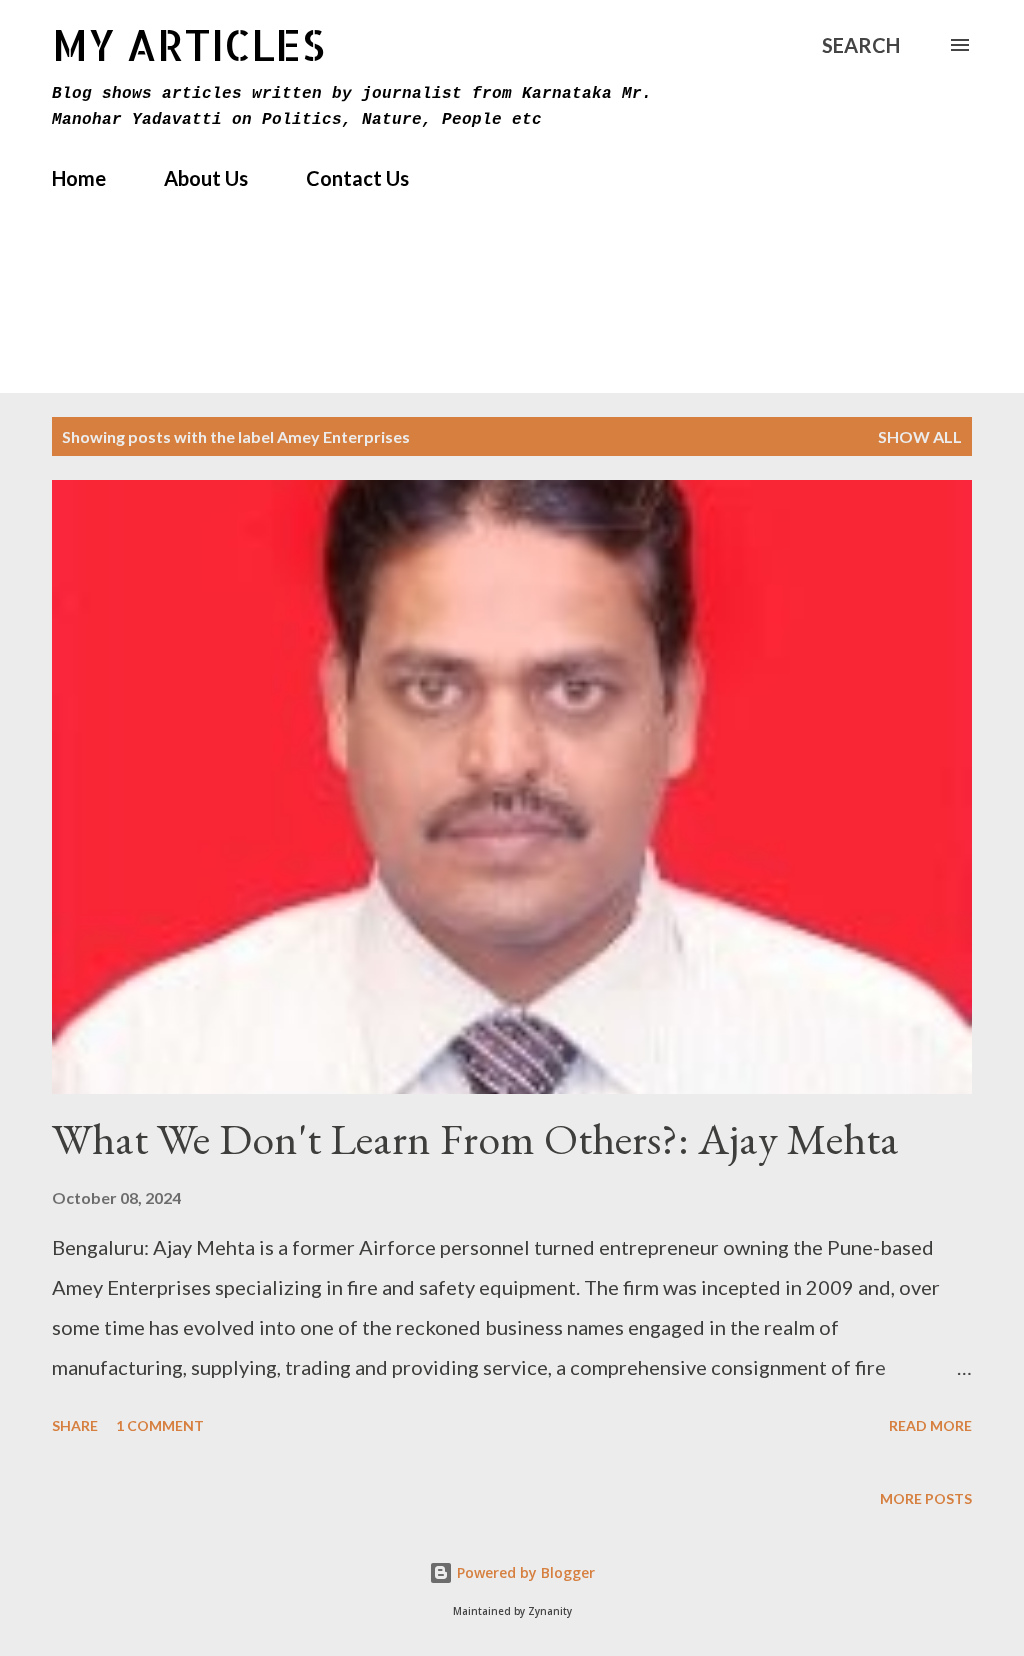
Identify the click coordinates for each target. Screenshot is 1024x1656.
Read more (930, 1425)
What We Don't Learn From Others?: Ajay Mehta (475, 1138)
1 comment (160, 1425)
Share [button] (75, 1425)
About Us (206, 178)
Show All (920, 436)
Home (79, 178)
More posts (926, 1498)
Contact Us (357, 178)
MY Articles (188, 44)
